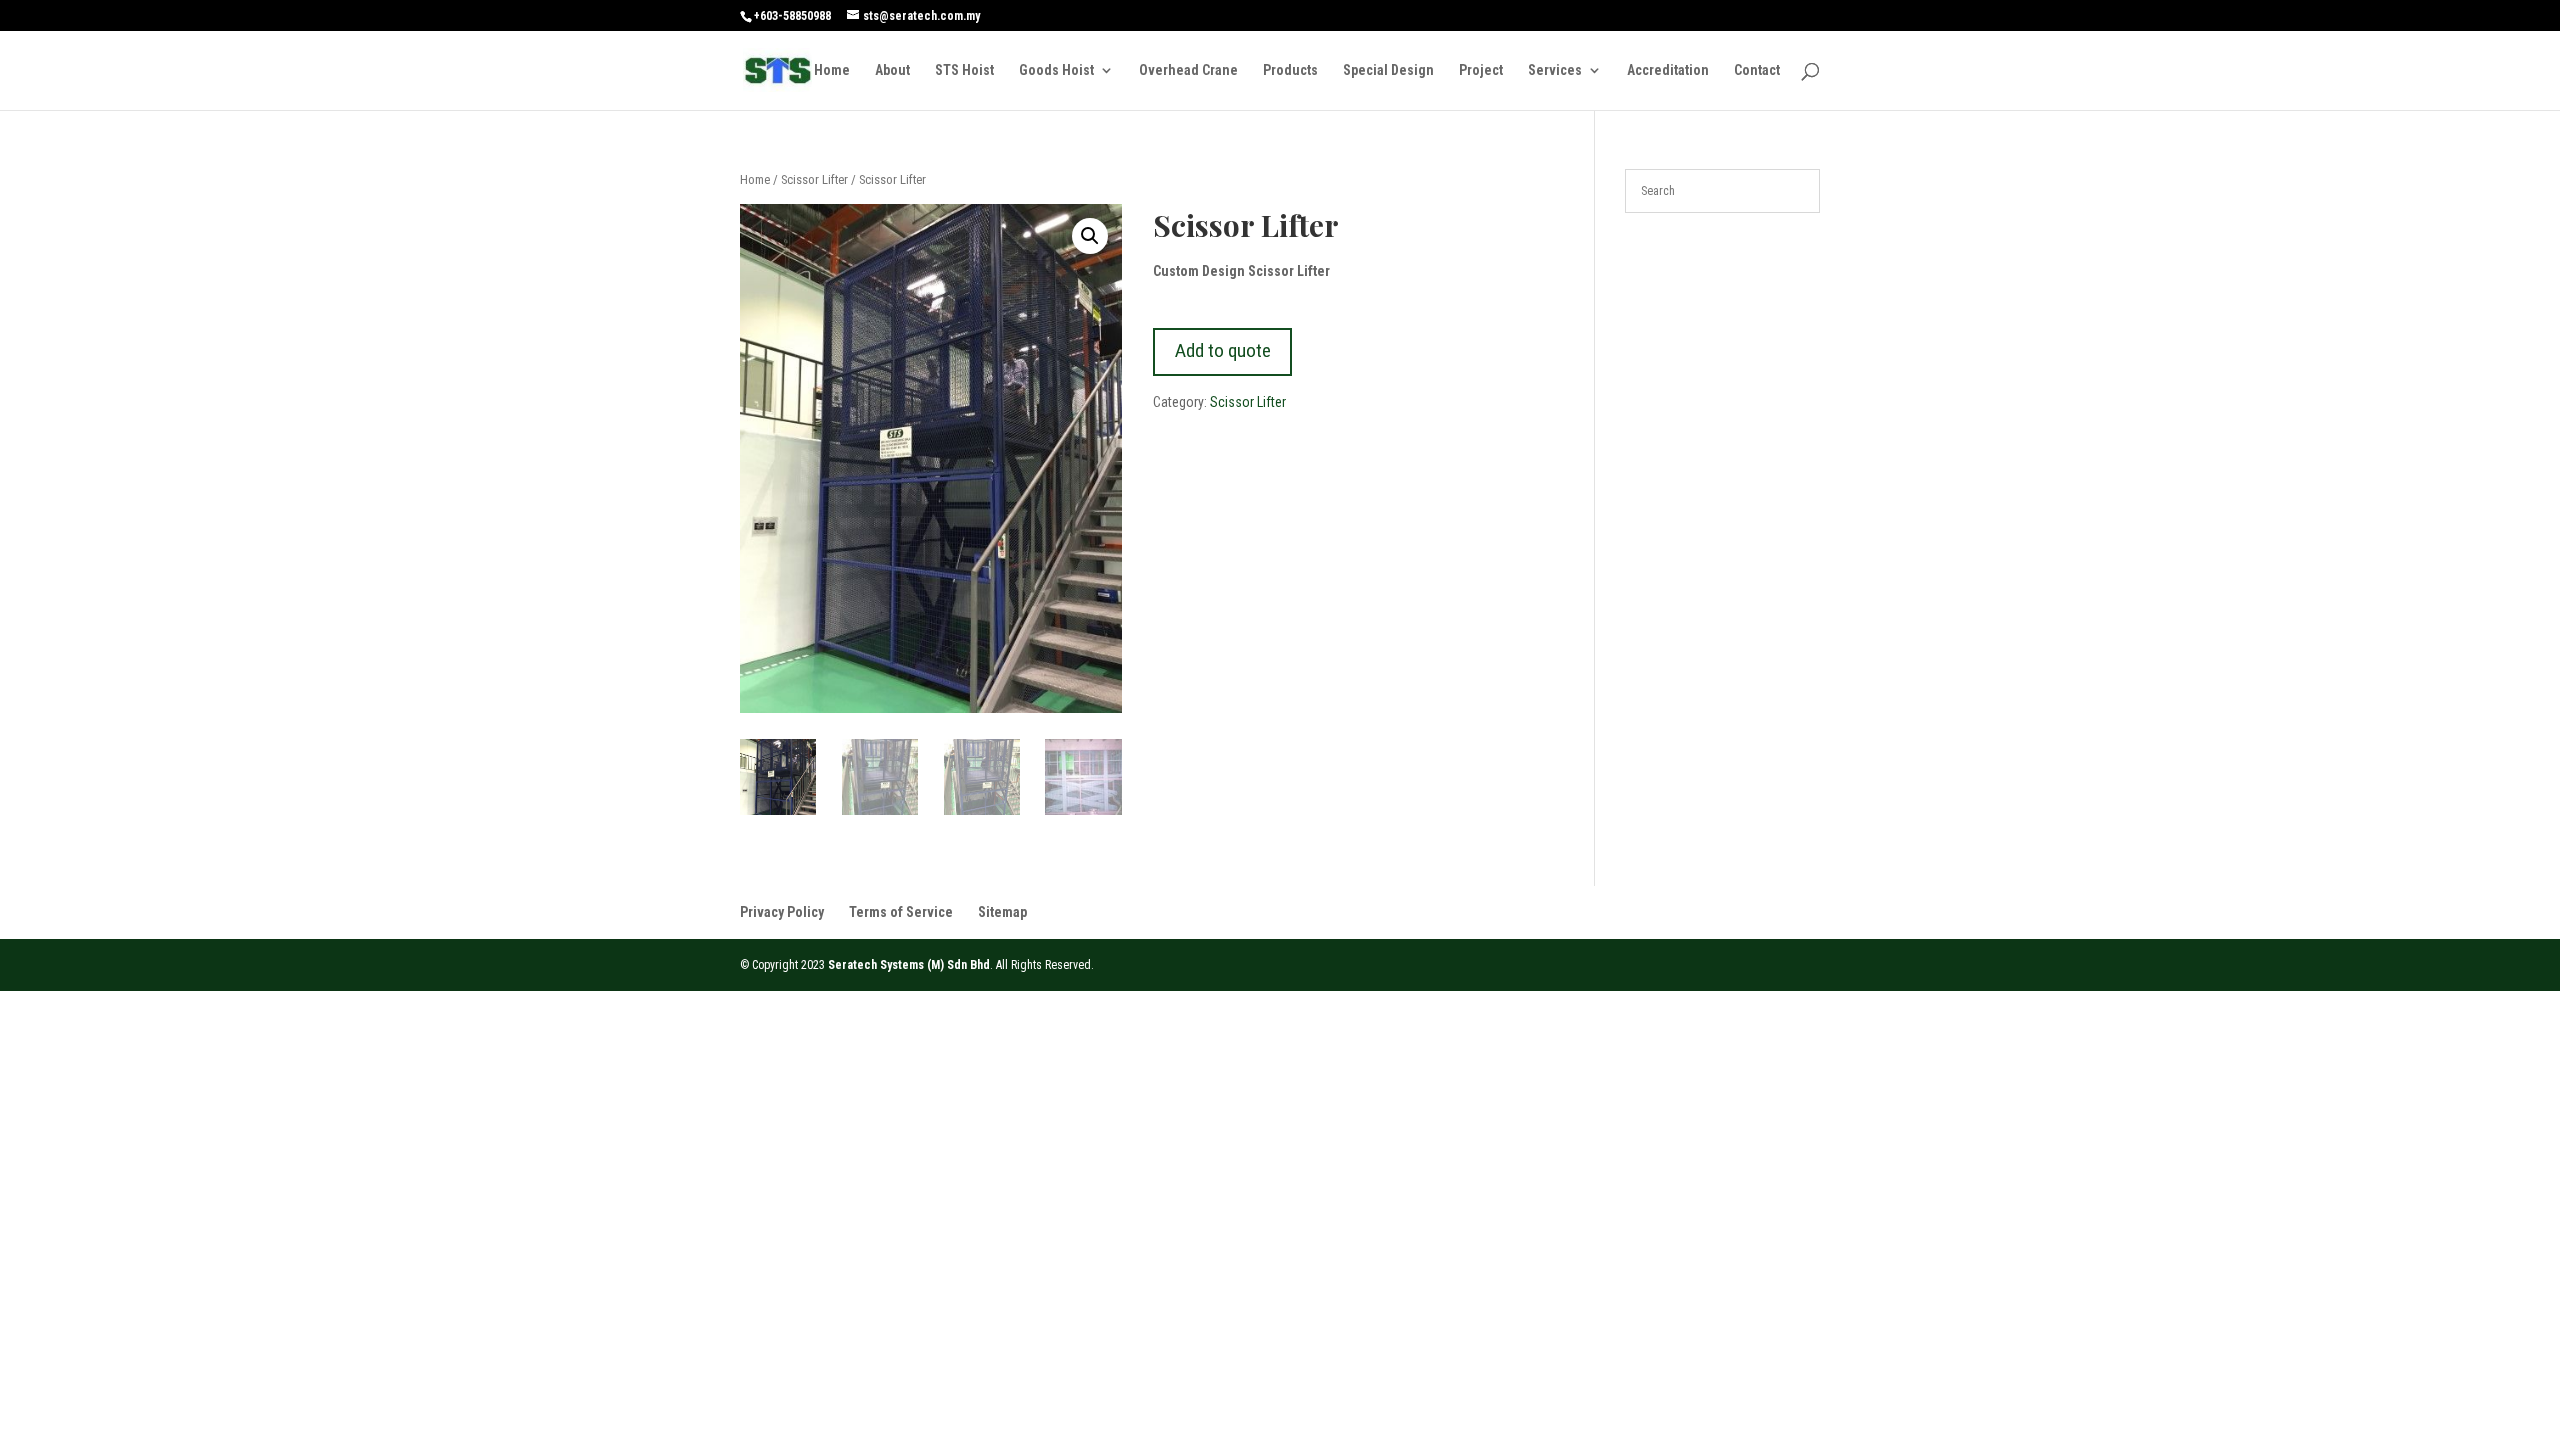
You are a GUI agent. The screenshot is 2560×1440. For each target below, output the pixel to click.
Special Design (1388, 70)
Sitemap (1002, 912)
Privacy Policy (782, 912)
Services (1555, 70)
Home (832, 70)
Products (1290, 70)
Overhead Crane (1188, 70)
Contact (1757, 70)
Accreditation (1668, 70)
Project (1481, 70)
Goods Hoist (1056, 70)
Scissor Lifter (814, 179)
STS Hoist (964, 70)
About (892, 70)
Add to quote (1223, 350)
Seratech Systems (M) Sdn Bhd (909, 965)
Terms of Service (901, 912)
